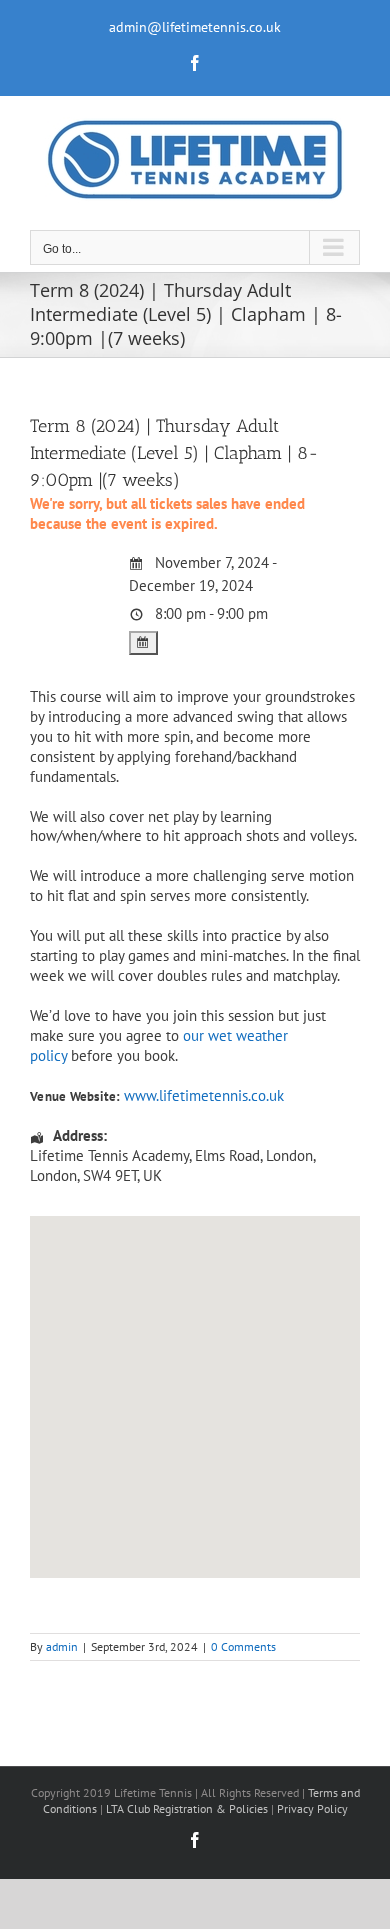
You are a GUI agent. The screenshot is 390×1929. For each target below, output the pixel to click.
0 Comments (243, 1646)
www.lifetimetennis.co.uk (204, 1095)
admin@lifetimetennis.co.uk (195, 27)
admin (62, 1646)
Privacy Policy (312, 1808)
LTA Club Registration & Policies (188, 1808)
